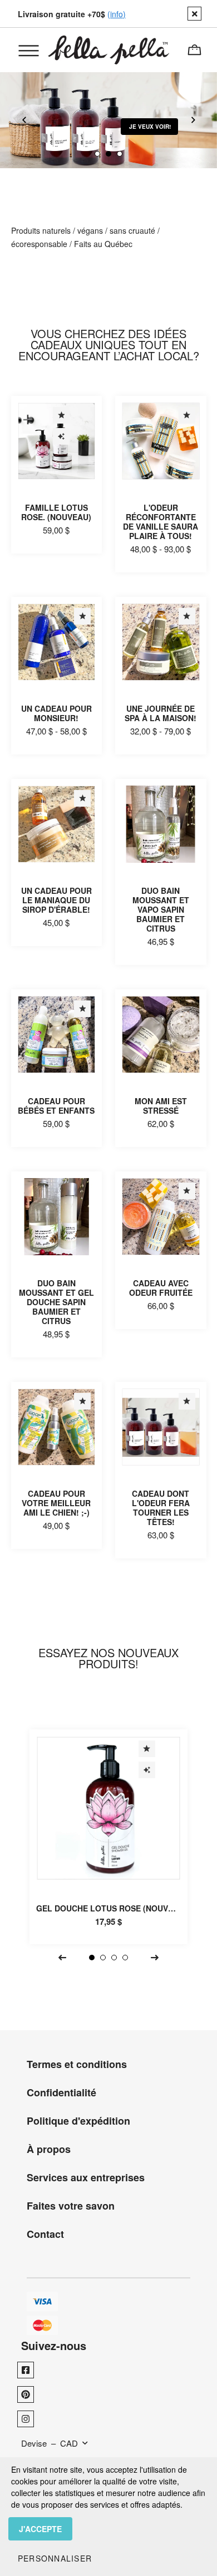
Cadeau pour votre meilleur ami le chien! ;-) (56, 1503)
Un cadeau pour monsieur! (56, 713)
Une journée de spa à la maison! (161, 713)
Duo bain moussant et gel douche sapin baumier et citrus (56, 1302)
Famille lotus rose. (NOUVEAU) (56, 512)
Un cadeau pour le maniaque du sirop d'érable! (56, 900)
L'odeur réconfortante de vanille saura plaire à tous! (161, 522)
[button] (55, 2558)
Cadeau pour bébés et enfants (56, 1106)
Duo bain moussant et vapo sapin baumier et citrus (161, 909)
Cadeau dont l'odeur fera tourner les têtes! (161, 1508)
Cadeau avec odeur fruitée (161, 1288)
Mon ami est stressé (161, 1106)
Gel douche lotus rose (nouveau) (112, 1908)
